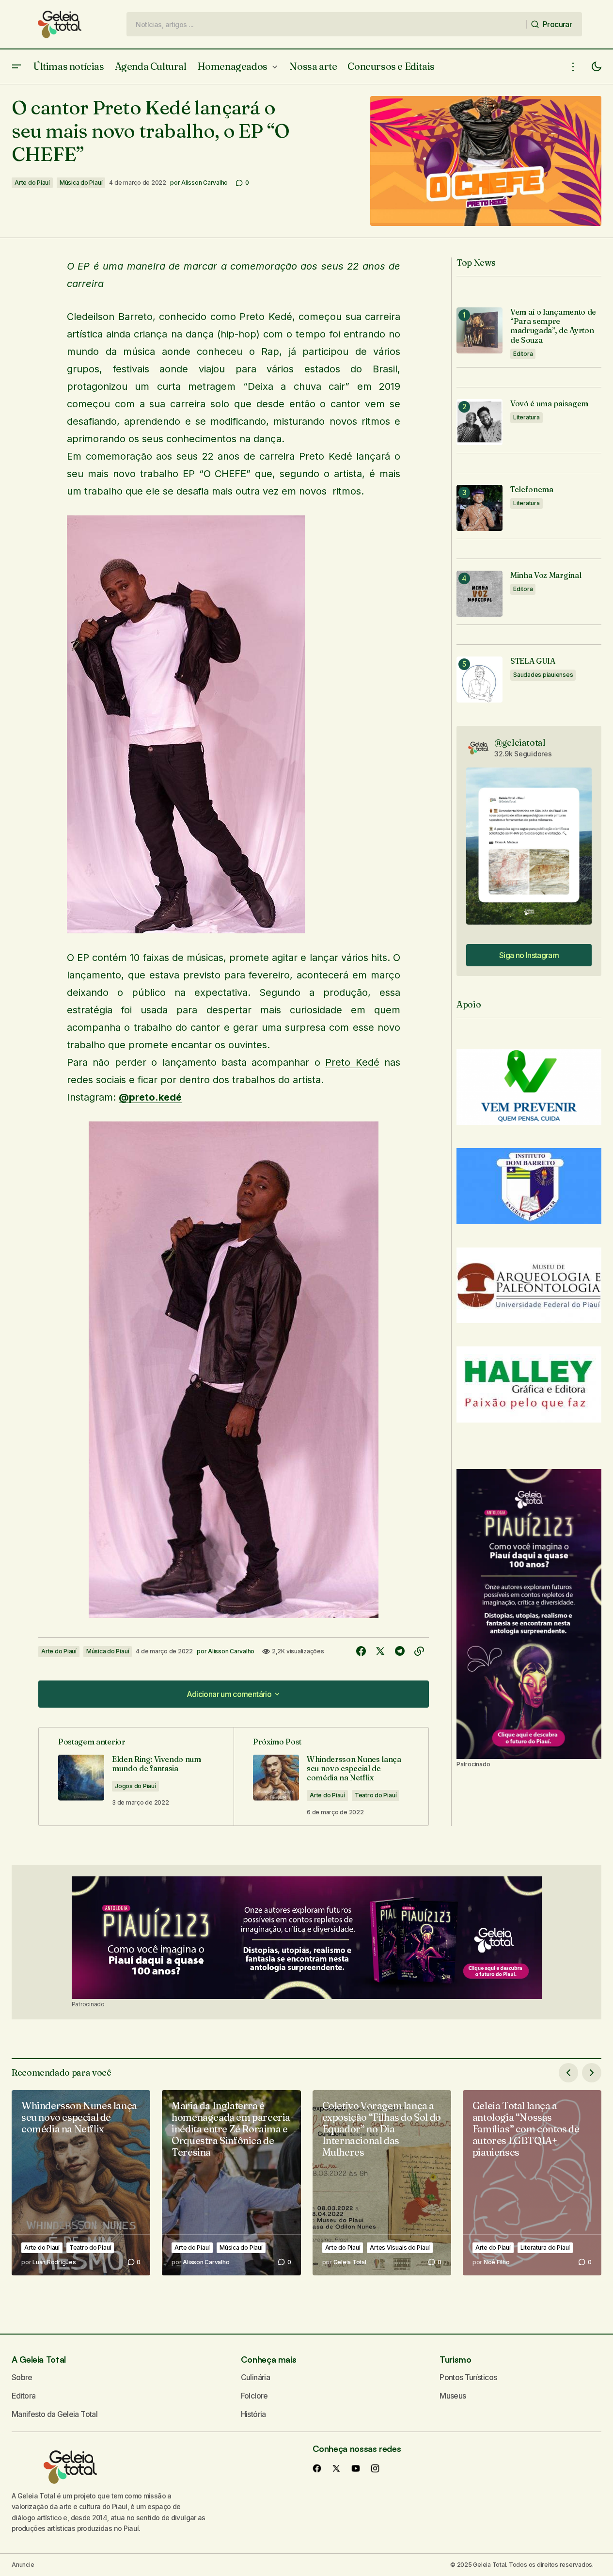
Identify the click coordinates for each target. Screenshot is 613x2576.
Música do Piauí (81, 183)
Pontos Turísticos (468, 2377)
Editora (523, 354)
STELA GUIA (533, 661)
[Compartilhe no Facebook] (361, 1651)
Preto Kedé (352, 1062)
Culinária (255, 2377)
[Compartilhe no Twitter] (380, 1651)
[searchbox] (327, 24)
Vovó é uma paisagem (549, 404)
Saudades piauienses (543, 675)
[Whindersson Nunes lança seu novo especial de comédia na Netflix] (331, 1776)
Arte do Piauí (32, 183)
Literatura (527, 417)
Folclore (254, 2396)
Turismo (455, 2359)
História (253, 2414)
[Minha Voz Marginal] (479, 594)
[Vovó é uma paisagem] (479, 422)
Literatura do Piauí (545, 2248)
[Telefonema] (479, 508)
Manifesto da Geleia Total (55, 2414)
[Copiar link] (419, 1651)
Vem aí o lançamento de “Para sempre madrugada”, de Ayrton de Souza (553, 326)
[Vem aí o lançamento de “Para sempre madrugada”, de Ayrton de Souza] (479, 330)
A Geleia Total (39, 2359)
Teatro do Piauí (376, 1795)
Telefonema (532, 489)
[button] (16, 67)
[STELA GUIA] (479, 680)
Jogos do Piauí (135, 1786)
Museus (453, 2396)
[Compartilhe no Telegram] (400, 1651)
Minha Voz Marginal (546, 575)
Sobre (22, 2377)
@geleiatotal (520, 743)
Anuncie (23, 2565)
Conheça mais (269, 2359)
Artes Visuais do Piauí (400, 2248)
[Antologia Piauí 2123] (529, 1614)
